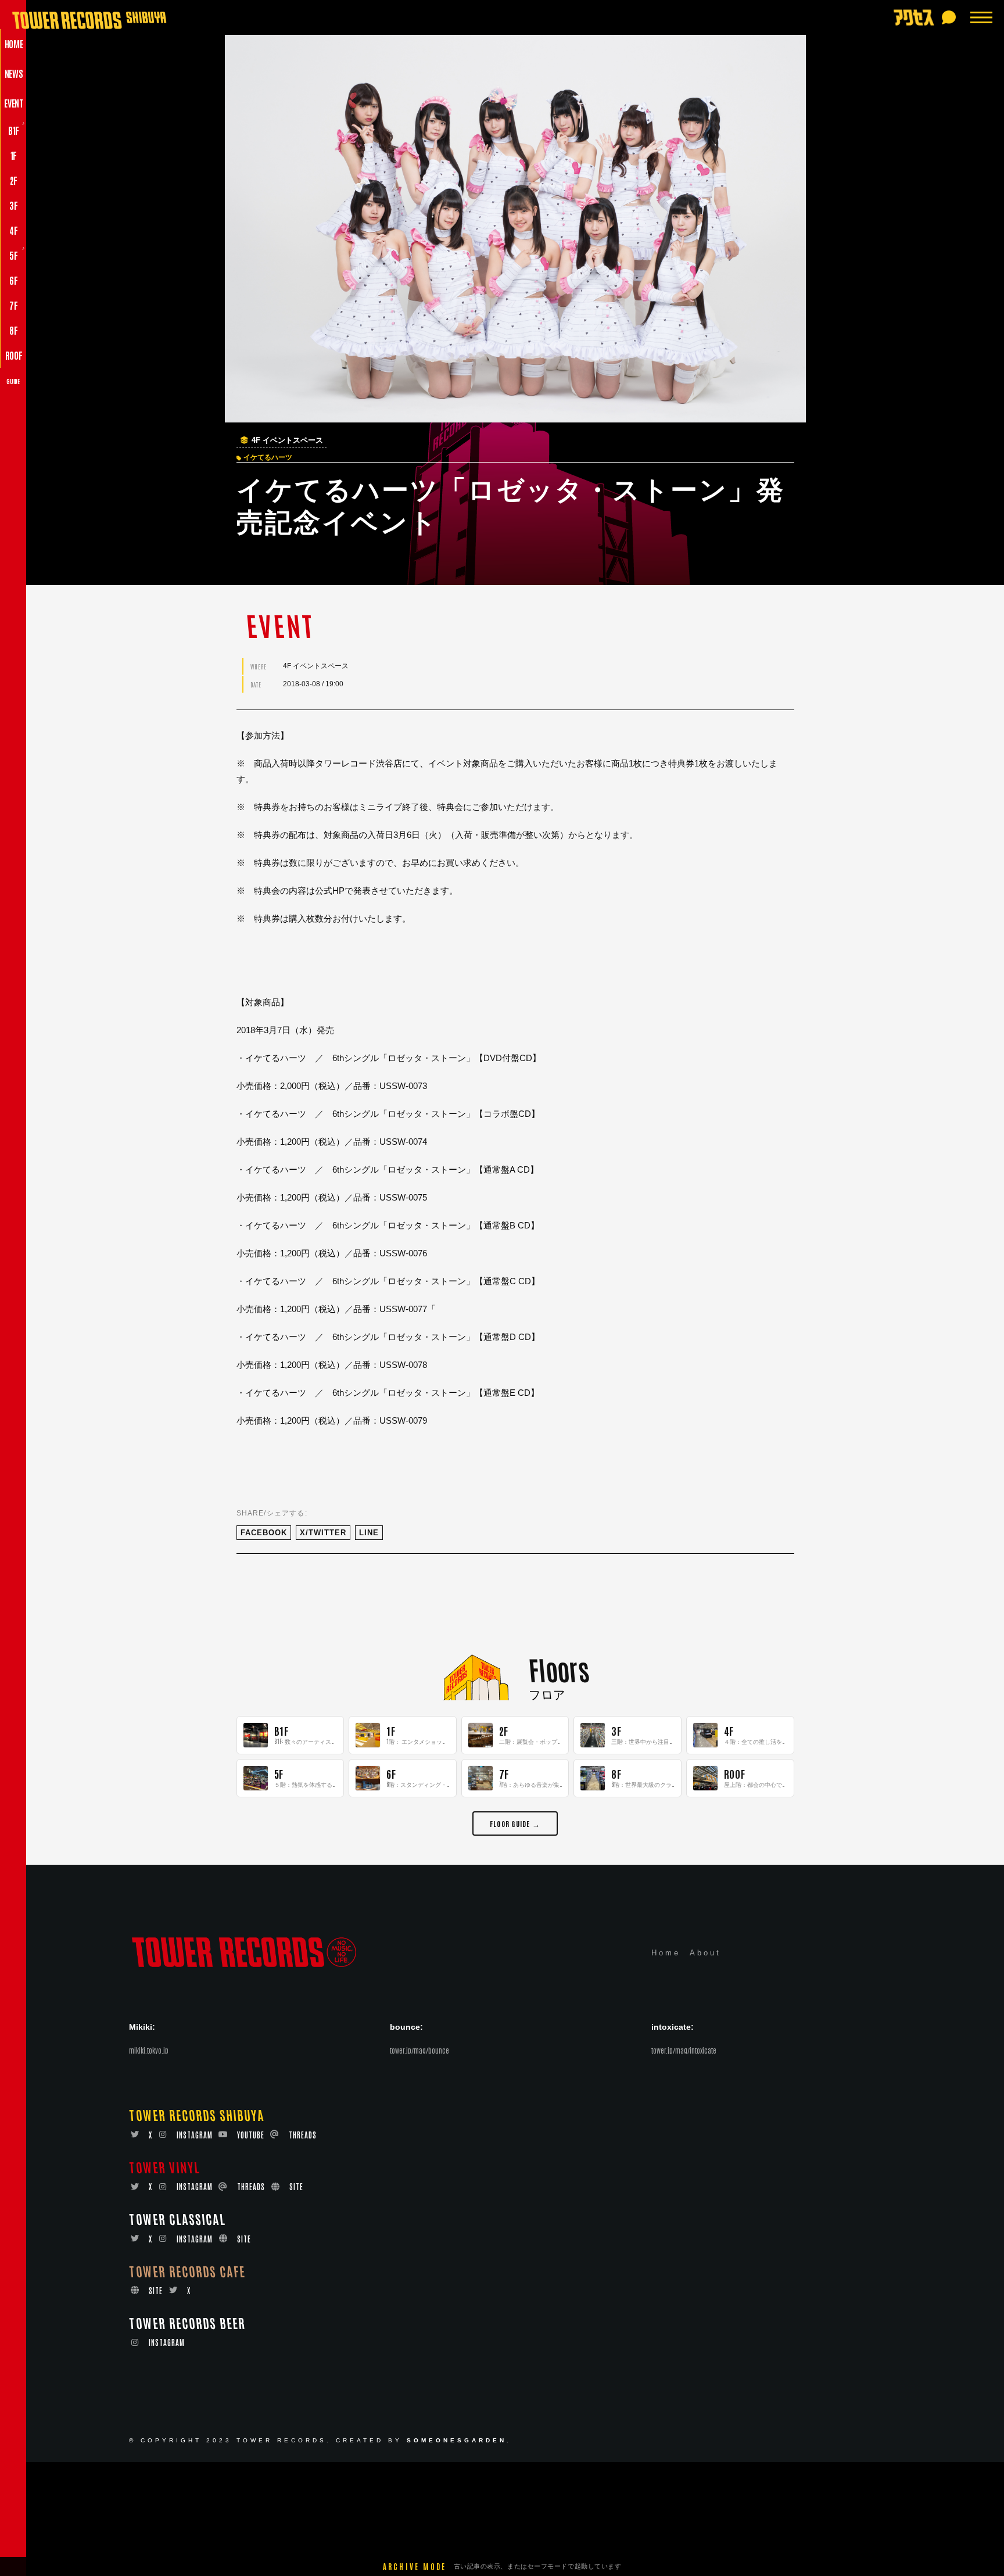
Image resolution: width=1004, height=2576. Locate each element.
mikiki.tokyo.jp (149, 2050)
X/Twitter (323, 1533)
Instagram (195, 2135)
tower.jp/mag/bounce (419, 2050)
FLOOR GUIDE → (515, 1823)
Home (666, 1953)
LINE (369, 1533)
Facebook (264, 1533)
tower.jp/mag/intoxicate (684, 2050)
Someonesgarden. (459, 2440)
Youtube (251, 2135)
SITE (296, 2186)
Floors (559, 1669)
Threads (303, 2135)
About (705, 1953)
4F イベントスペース (287, 440)
